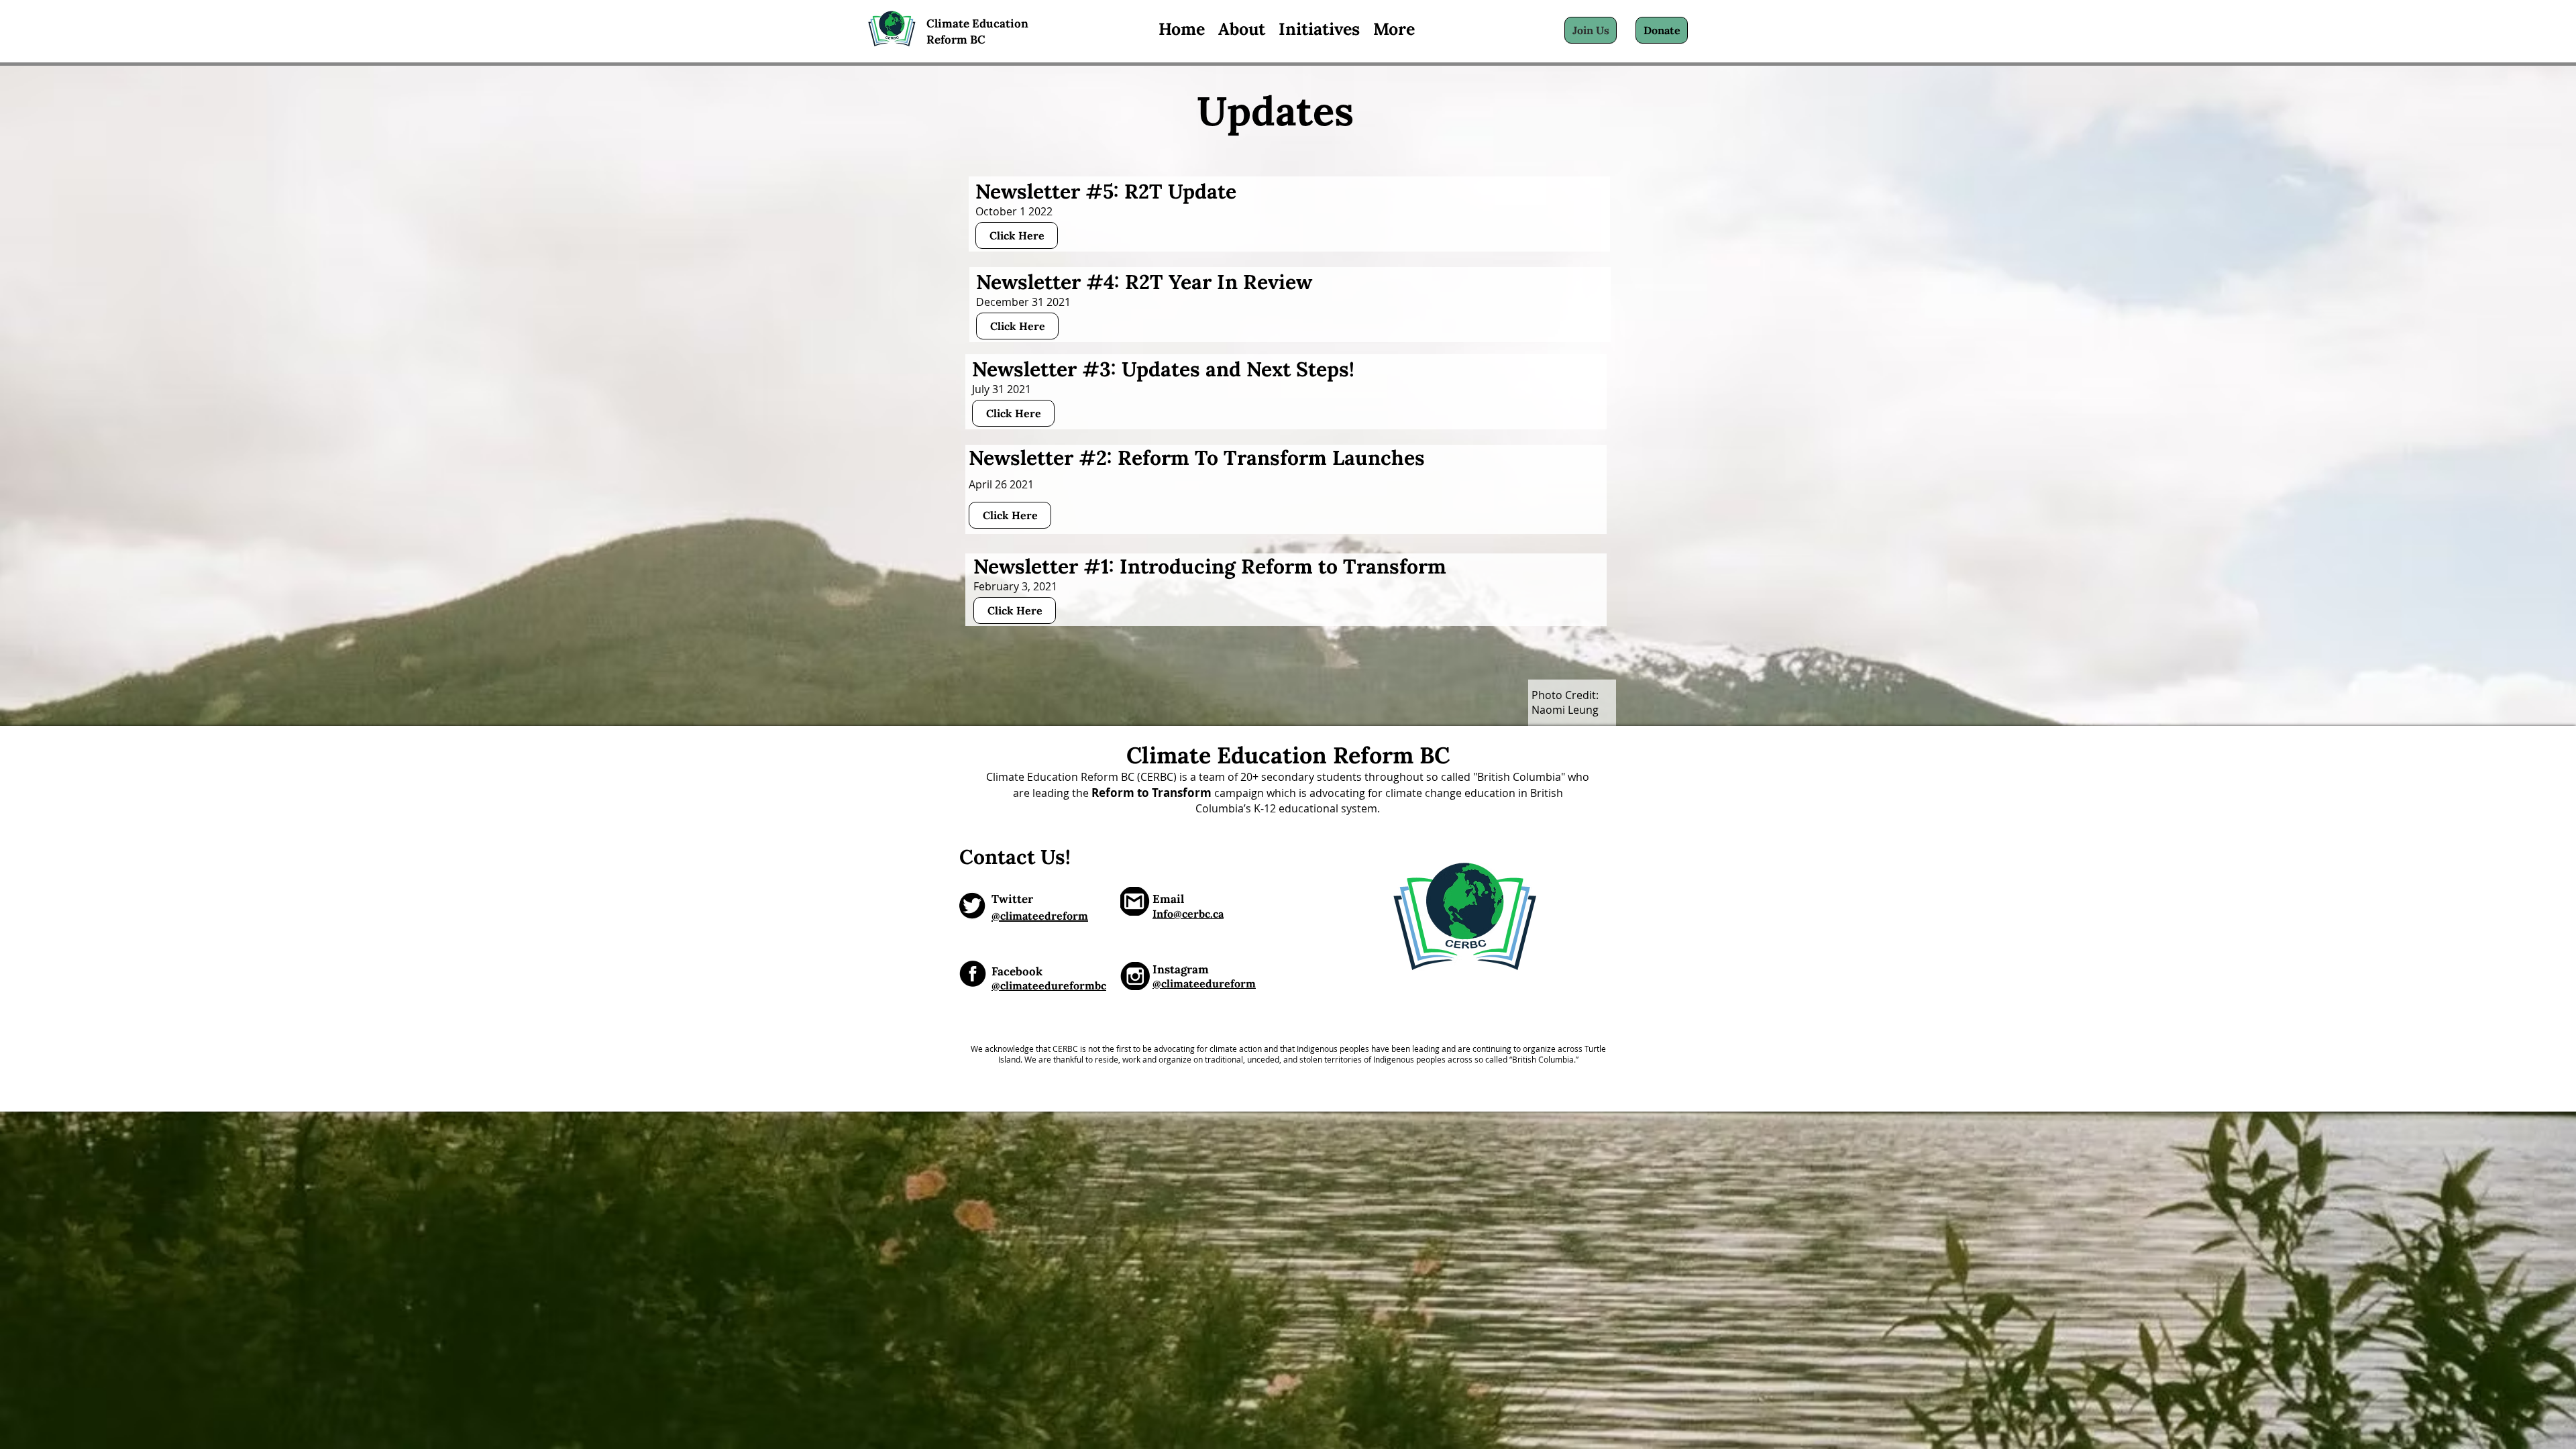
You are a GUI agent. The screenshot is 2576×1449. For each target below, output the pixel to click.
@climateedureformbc (1049, 985)
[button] (1319, 29)
